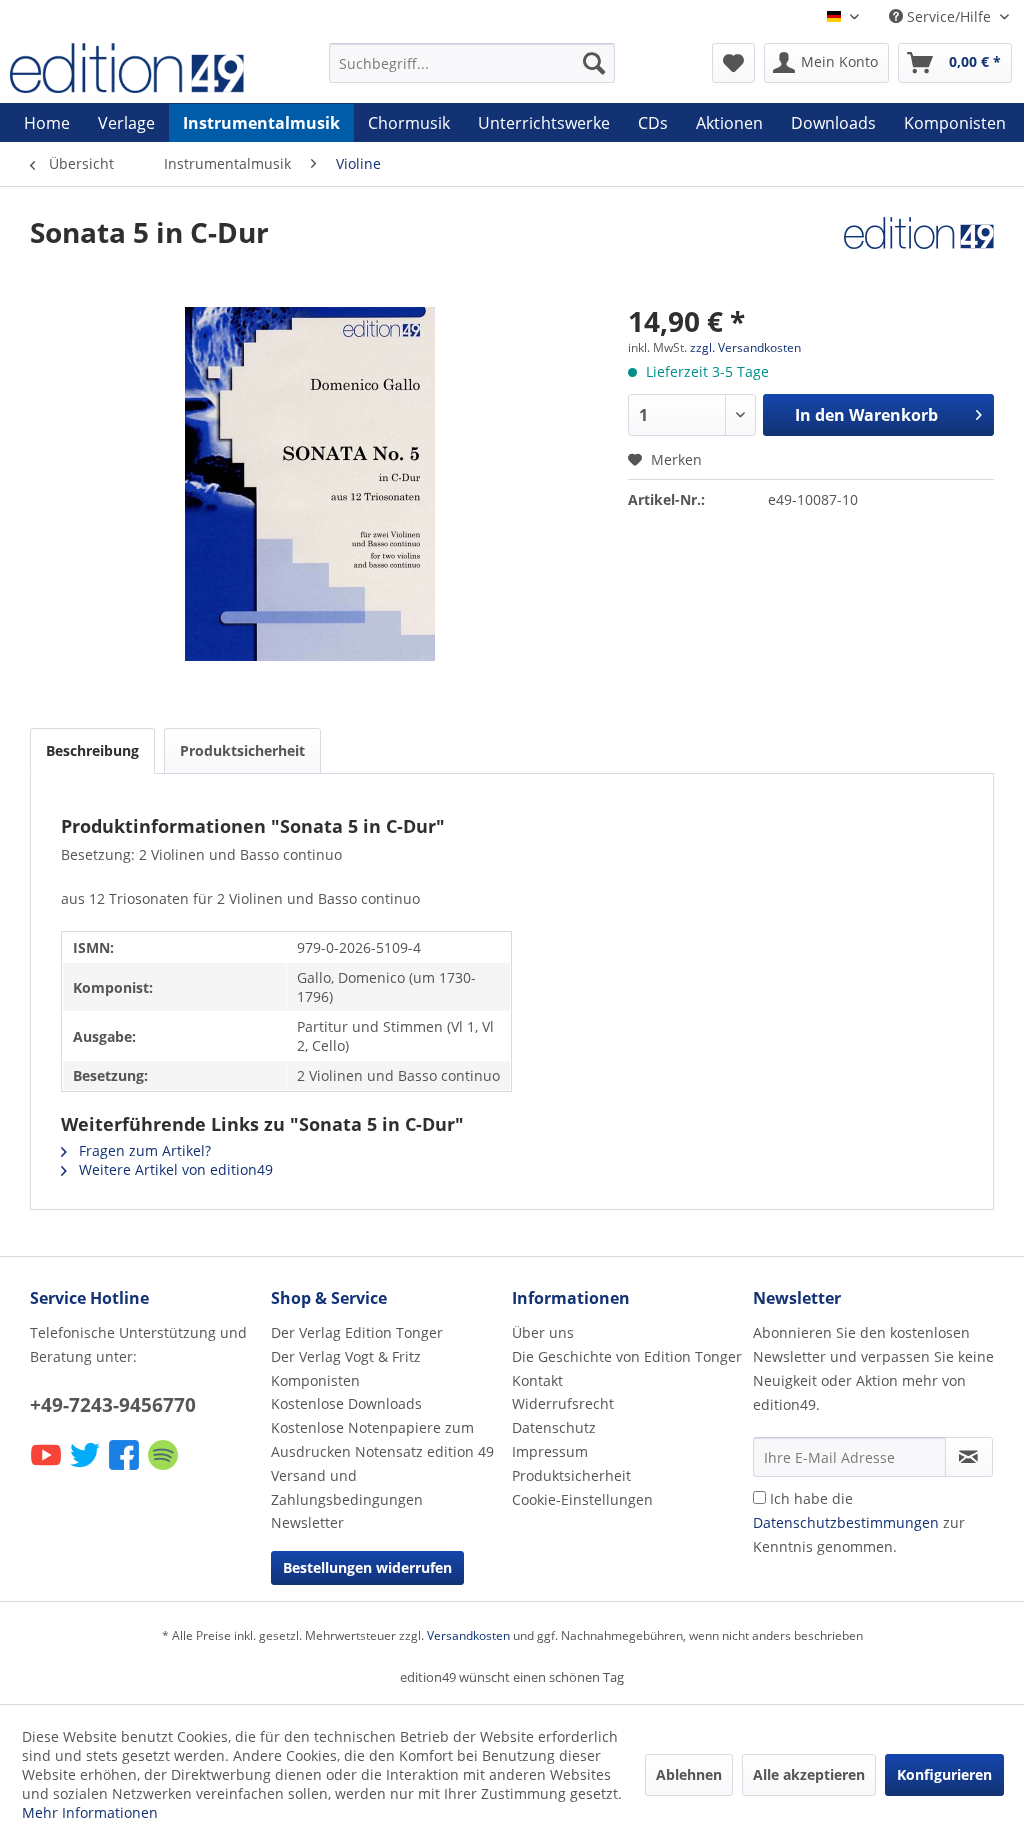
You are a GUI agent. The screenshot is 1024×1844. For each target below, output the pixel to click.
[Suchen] (594, 63)
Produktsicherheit (242, 750)
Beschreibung (92, 750)
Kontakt (537, 1380)
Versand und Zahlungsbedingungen (347, 1487)
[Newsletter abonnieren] (969, 1457)
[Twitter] (86, 1468)
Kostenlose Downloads (346, 1403)
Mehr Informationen (90, 1812)
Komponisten (315, 1380)
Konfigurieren (944, 1774)
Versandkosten (468, 1635)
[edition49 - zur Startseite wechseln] (132, 68)
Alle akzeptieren (809, 1774)
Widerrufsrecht (563, 1403)
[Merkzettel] (733, 63)
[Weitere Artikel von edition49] (919, 252)
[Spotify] (164, 1468)
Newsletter (307, 1522)
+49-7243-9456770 (113, 1405)
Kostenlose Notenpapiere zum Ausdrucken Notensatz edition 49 (382, 1439)
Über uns (543, 1332)
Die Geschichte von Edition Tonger (627, 1356)
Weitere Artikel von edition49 (174, 1169)
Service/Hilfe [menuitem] (949, 16)
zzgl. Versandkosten (745, 347)
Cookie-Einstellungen (582, 1499)
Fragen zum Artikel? (143, 1150)
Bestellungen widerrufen (367, 1567)
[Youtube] (47, 1468)
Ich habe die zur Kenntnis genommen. (859, 1522)
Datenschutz (554, 1427)
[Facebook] (125, 1468)
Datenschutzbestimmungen (846, 1522)
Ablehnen (689, 1774)
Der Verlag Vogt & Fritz (346, 1356)
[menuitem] (472, 63)
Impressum (550, 1451)
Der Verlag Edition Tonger (357, 1332)
